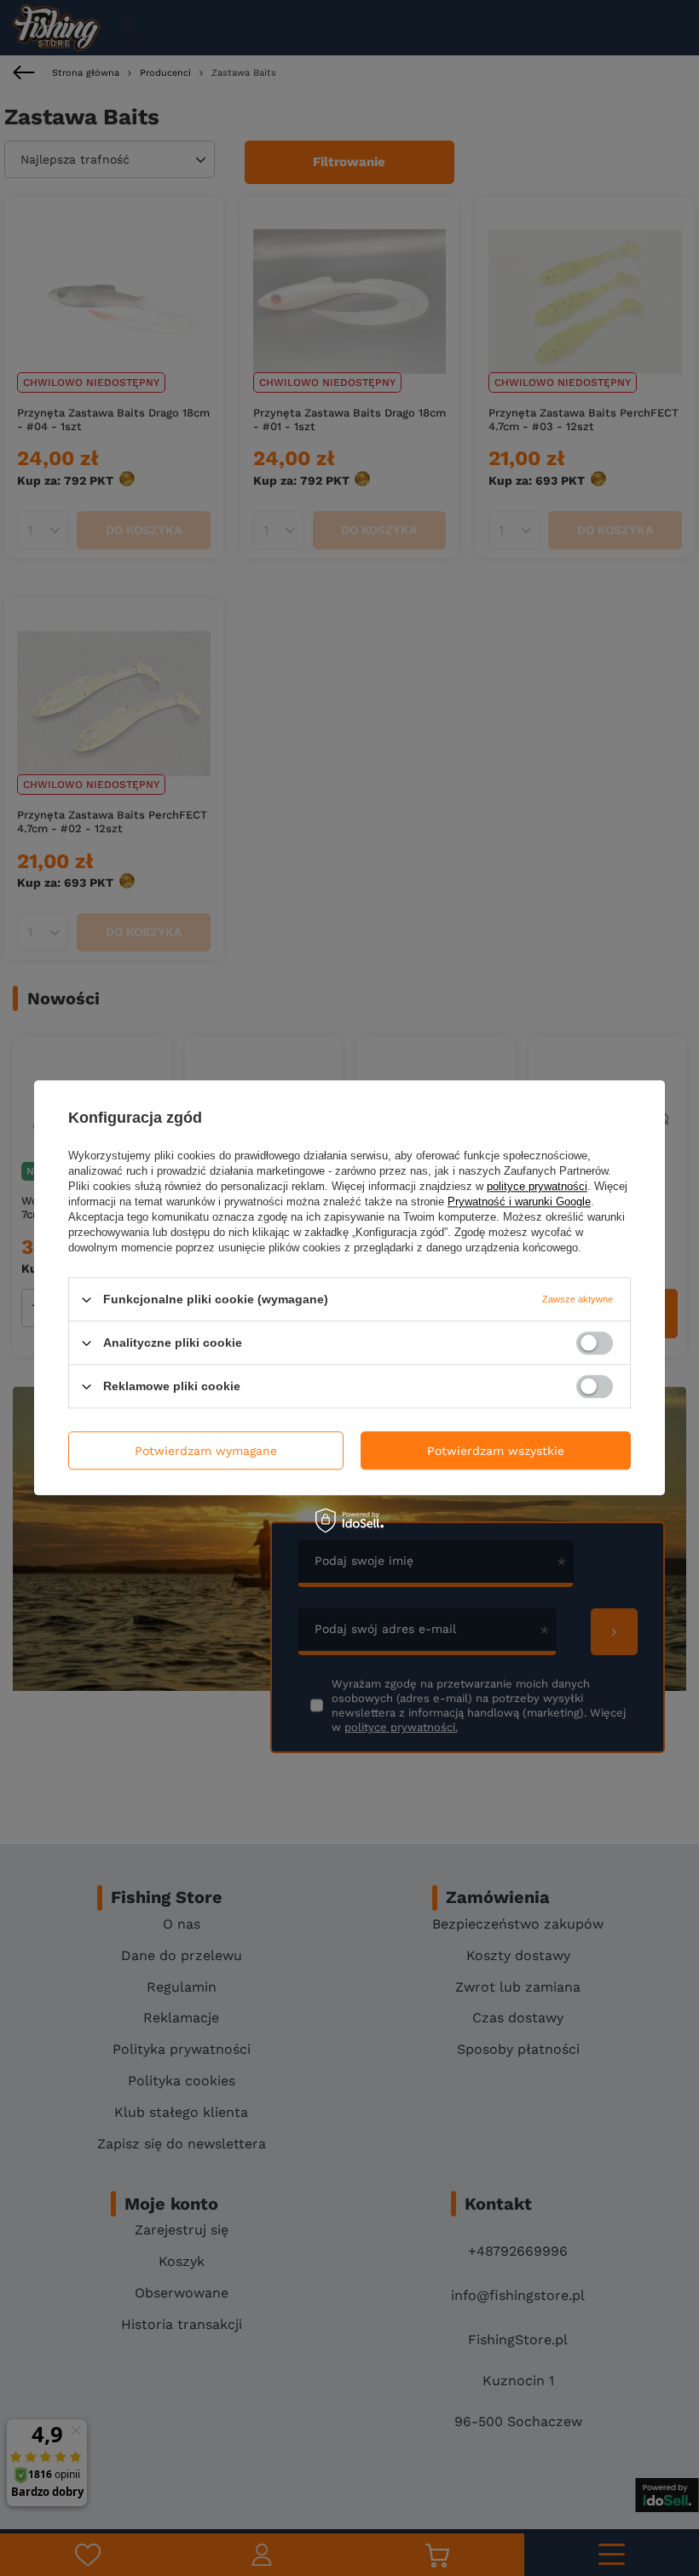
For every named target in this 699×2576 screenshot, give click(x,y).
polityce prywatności (537, 1186)
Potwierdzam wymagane (206, 1451)
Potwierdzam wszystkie (496, 1451)
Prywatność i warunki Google (519, 1202)
